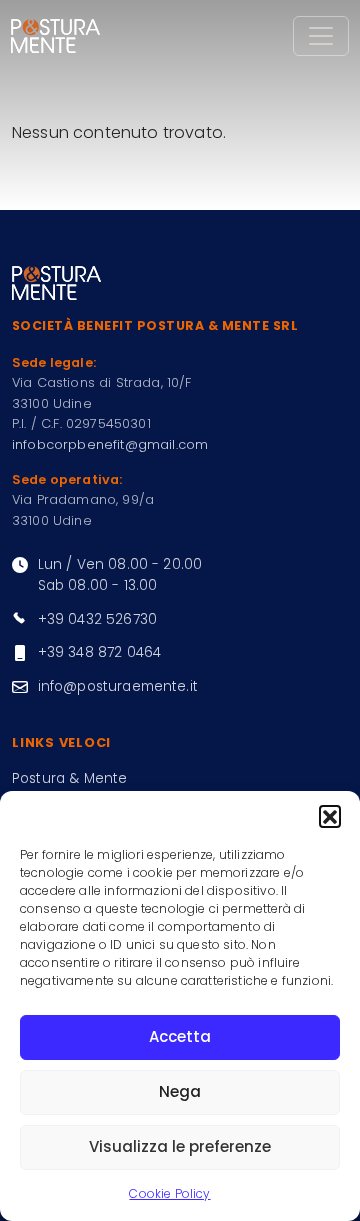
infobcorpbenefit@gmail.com (110, 444)
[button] (330, 816)
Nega (180, 1091)
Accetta (180, 1036)
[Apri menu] (321, 36)
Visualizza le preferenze (180, 1146)
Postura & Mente (69, 778)
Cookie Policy (169, 1193)
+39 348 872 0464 (100, 652)
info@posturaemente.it (118, 686)
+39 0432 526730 (97, 619)
